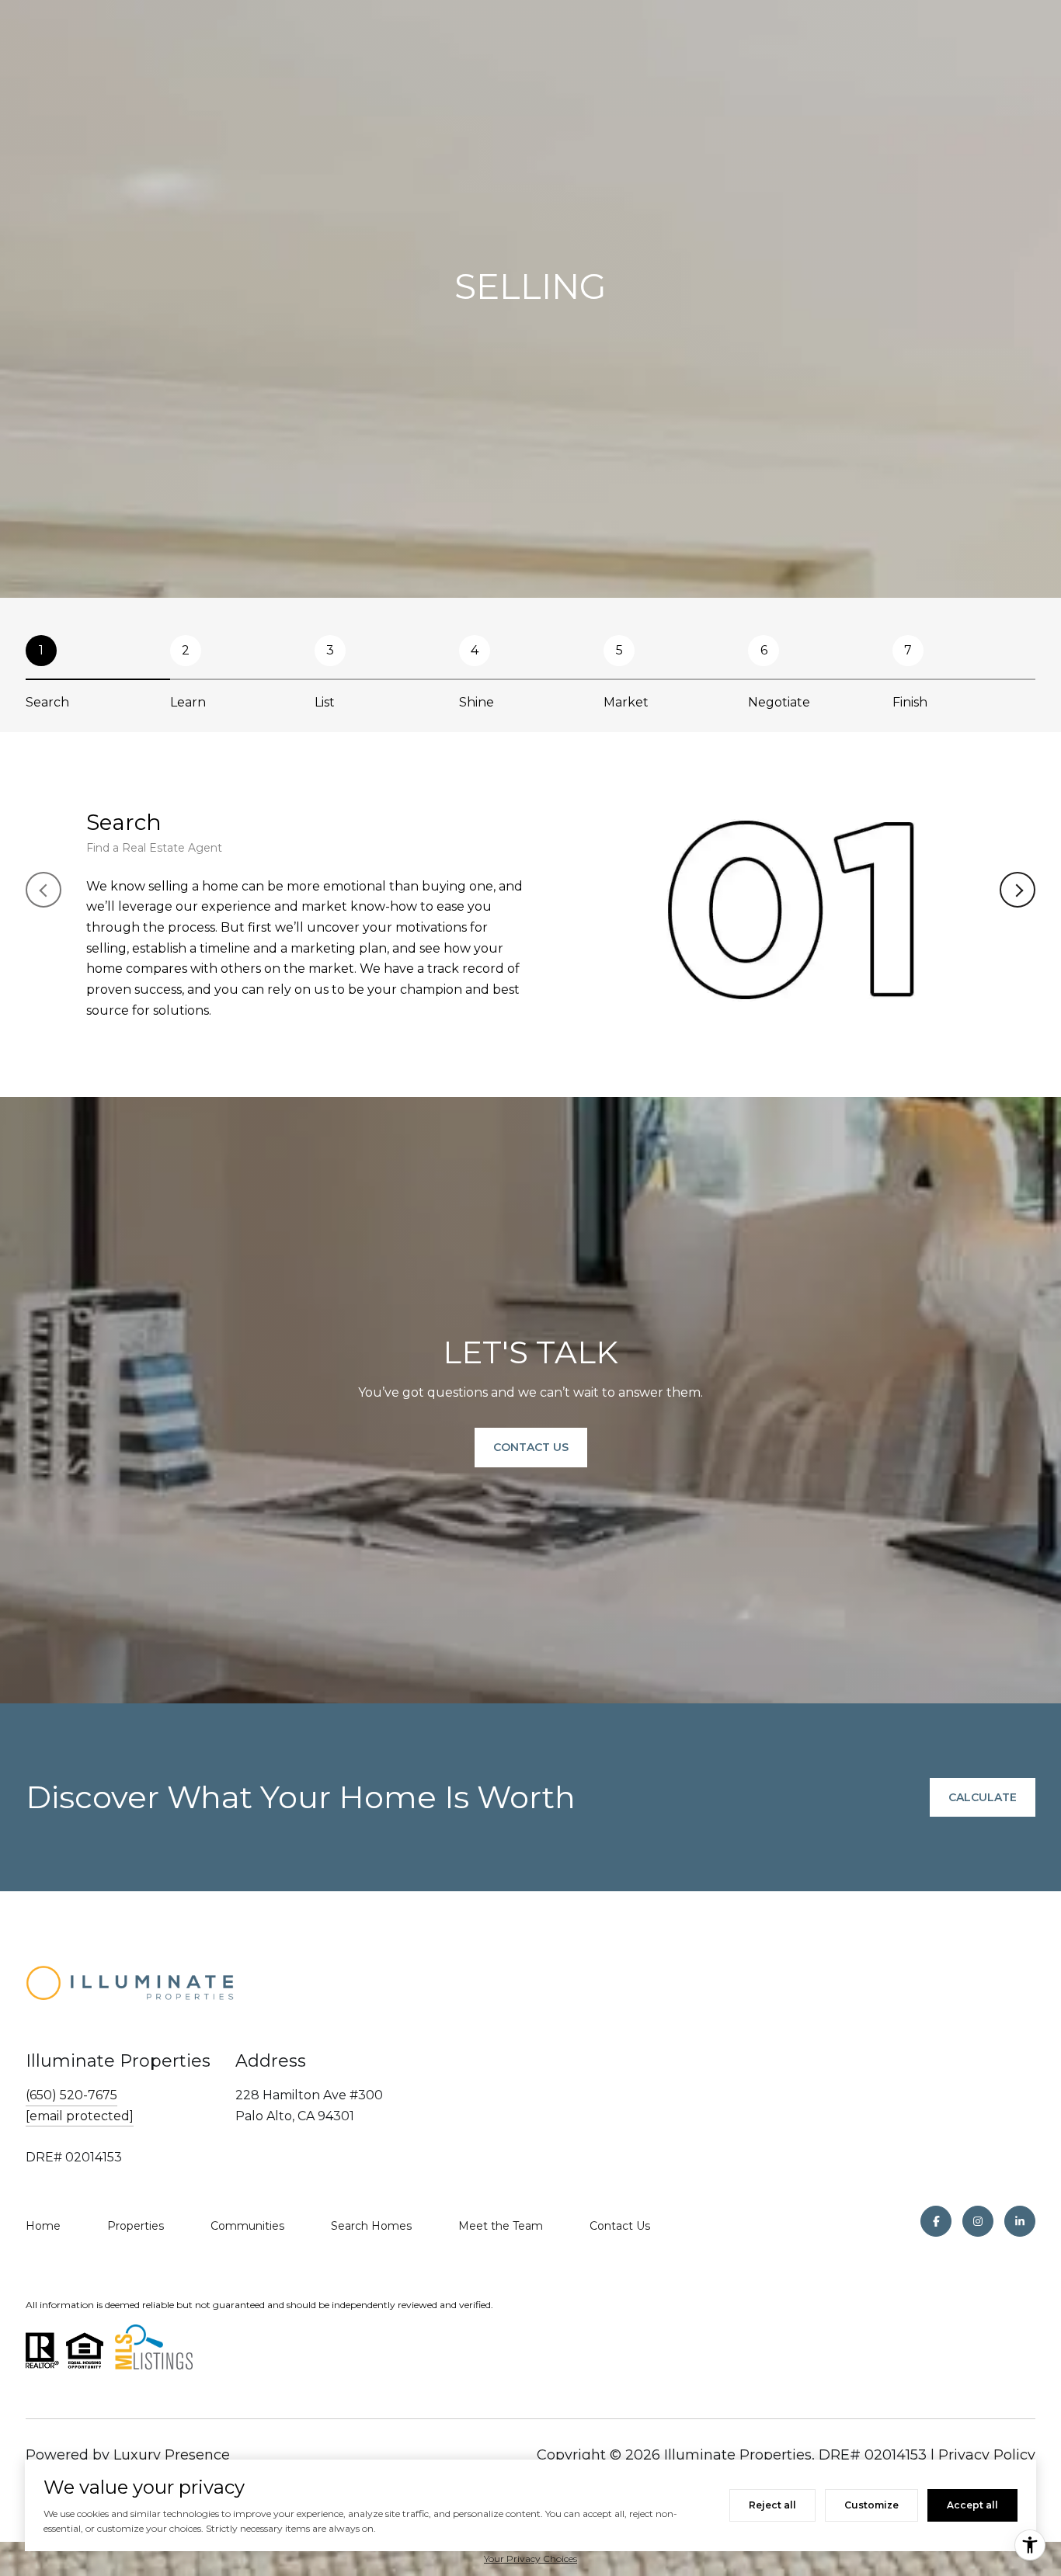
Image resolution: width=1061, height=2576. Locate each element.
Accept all (972, 2505)
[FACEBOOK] (936, 2221)
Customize (871, 2505)
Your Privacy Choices (530, 2559)
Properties (136, 2226)
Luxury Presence (172, 2455)
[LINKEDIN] (1020, 2221)
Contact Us (620, 2226)
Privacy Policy (987, 2455)
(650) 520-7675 (71, 2095)
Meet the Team (501, 2226)
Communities (247, 2226)
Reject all (772, 2505)
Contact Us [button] (531, 1448)
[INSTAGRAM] (978, 2221)
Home (43, 2226)
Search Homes (371, 2226)
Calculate (983, 1797)
